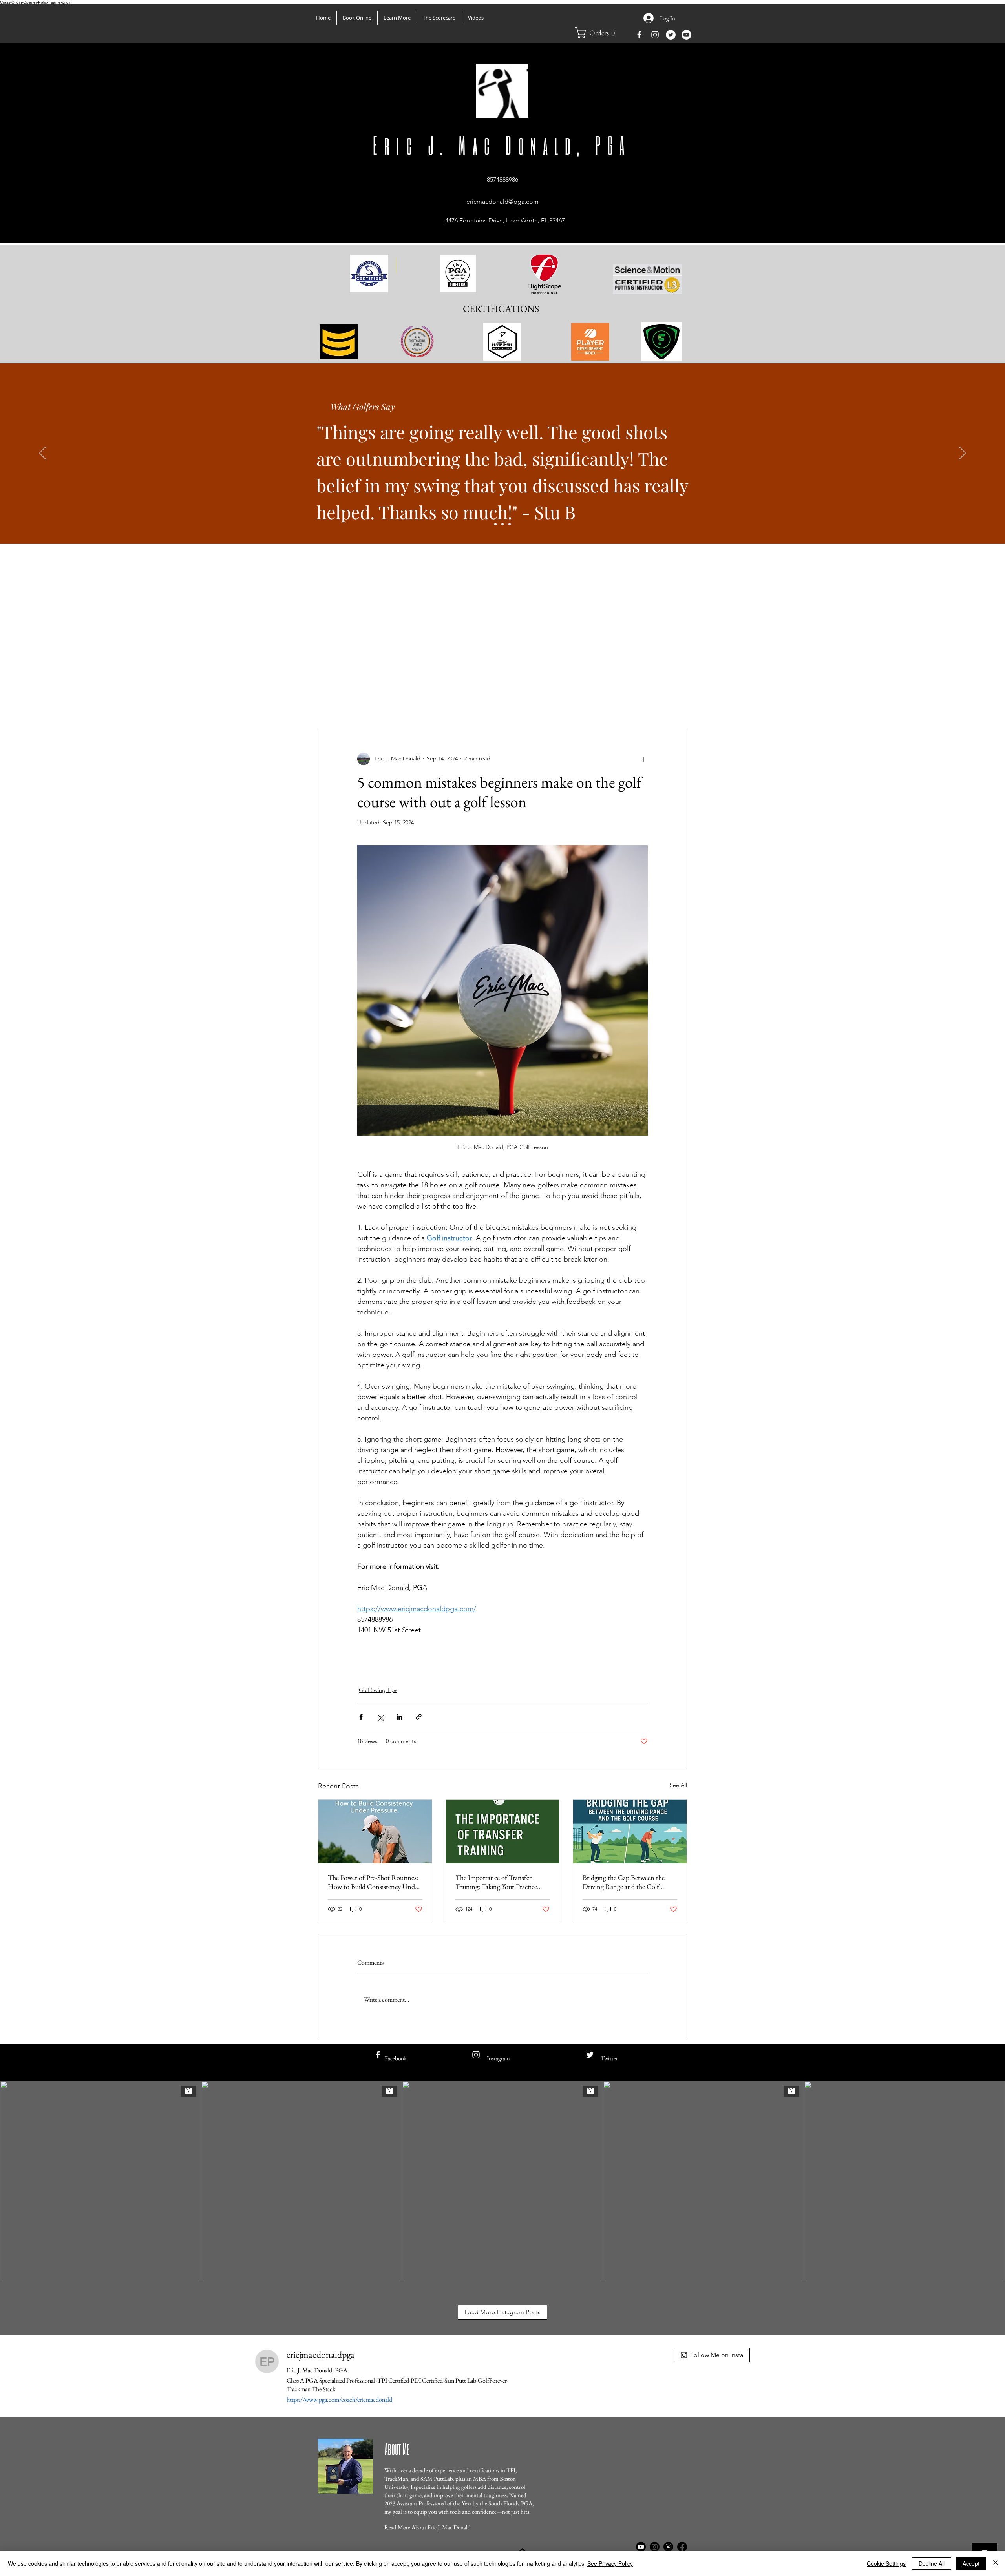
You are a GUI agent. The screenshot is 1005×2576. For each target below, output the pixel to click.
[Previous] (43, 454)
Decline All (932, 2563)
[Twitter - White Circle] (671, 35)
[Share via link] (419, 1717)
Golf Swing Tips (385, 705)
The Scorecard (334, 705)
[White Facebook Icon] (639, 35)
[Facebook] (682, 2547)
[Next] (962, 454)
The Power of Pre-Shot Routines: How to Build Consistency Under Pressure (374, 1882)
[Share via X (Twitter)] (380, 1717)
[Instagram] (655, 2547)
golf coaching (578, 1670)
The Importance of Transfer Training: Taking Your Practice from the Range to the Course (496, 1882)
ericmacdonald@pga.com (502, 201)
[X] (668, 2547)
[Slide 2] (502, 524)
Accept (971, 2563)
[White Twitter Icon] (590, 2055)
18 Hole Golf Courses (444, 705)
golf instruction (422, 1670)
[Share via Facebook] (361, 1717)
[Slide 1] (495, 524)
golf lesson (535, 1670)
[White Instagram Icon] (655, 35)
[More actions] (643, 759)
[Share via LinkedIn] (399, 1717)
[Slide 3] (510, 524)
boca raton (622, 1670)
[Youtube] (686, 35)
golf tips (380, 1670)
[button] (397, 18)
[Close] (996, 2563)
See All (678, 1785)
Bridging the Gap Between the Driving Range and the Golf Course (624, 1882)
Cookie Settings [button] (886, 2563)
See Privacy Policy (610, 2563)
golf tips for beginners (481, 1670)
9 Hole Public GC (505, 705)
